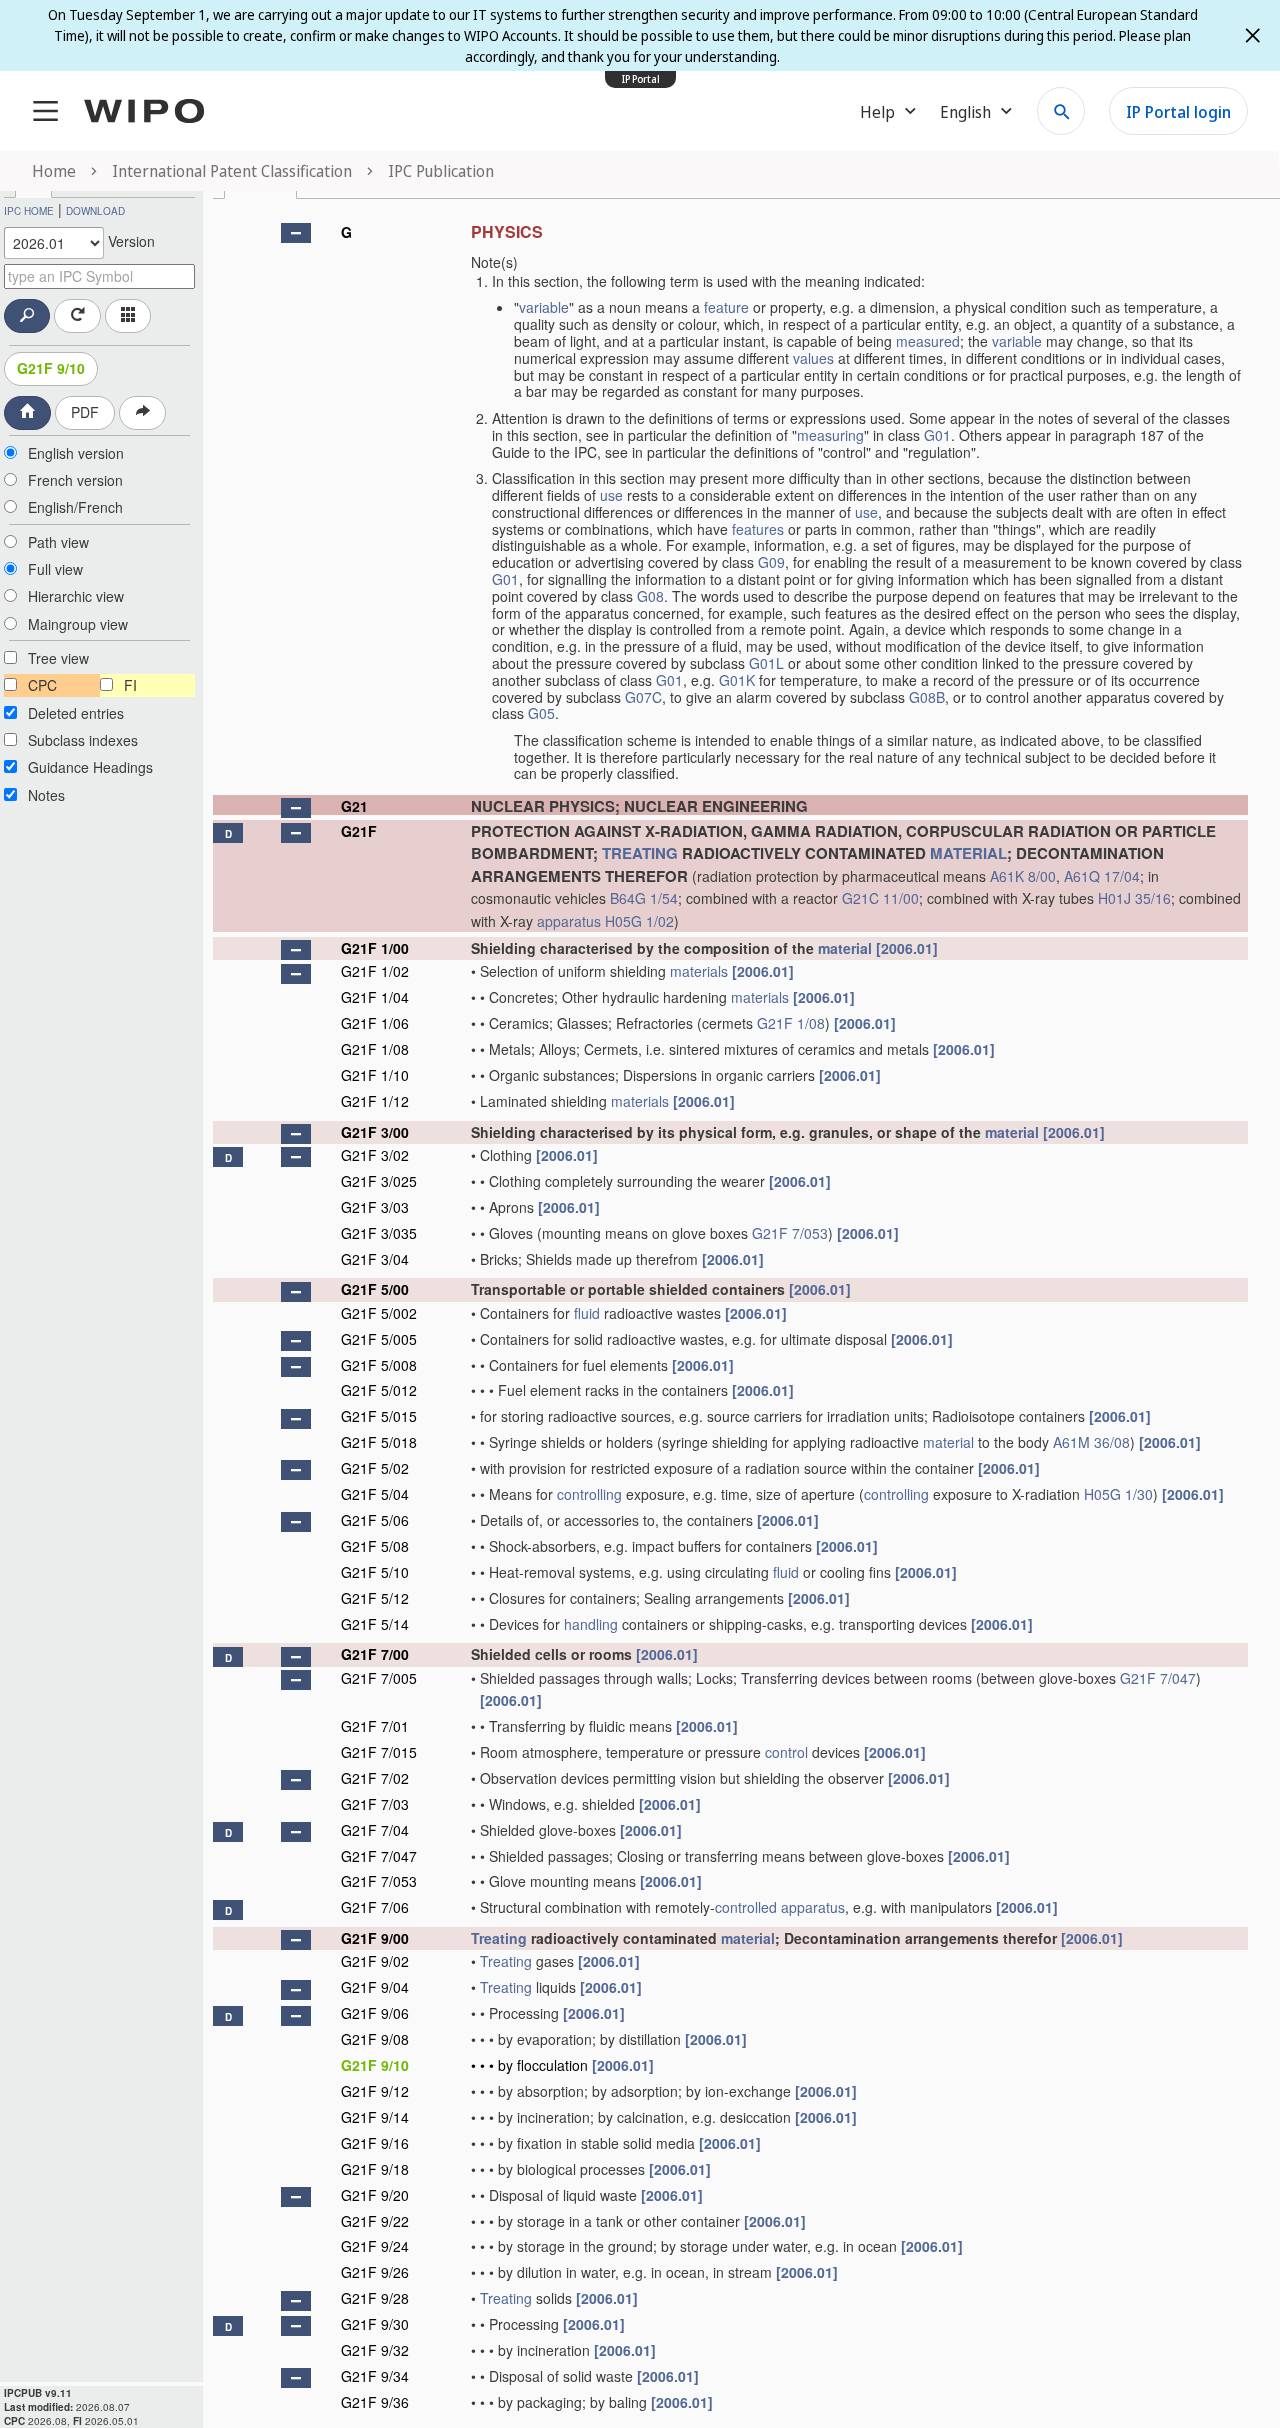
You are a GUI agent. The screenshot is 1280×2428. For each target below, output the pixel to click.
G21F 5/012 (379, 1390)
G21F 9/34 (375, 2376)
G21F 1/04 (375, 997)
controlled (746, 1907)
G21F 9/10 (51, 368)
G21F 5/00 (375, 1289)
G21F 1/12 (375, 1101)
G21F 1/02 (375, 971)
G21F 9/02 (375, 1961)
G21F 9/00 (375, 1938)
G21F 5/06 (375, 1520)
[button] (296, 233)
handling (591, 1624)
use (611, 495)
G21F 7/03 (375, 1804)
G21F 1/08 (791, 1023)
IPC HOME (29, 211)
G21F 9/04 (375, 1987)
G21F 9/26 (375, 2272)
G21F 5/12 (375, 1598)
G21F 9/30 (375, 2324)
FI (130, 685)
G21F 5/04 (375, 1494)
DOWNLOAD (95, 211)
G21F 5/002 (379, 1313)
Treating (499, 1938)
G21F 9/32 (375, 2350)
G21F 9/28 (375, 2298)
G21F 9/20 (375, 2195)
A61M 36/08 (1091, 1442)
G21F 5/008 (379, 1365)
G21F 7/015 (379, 1752)
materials (699, 971)
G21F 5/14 (375, 1624)
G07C (643, 697)
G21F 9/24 (375, 2246)
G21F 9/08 (375, 2039)
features (758, 529)
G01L (766, 663)
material (845, 948)
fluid (587, 1313)
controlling (589, 1494)
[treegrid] (730, 1315)
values (813, 358)
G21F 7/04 (375, 1830)
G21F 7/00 (375, 1654)
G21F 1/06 (375, 1023)
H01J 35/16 (1134, 898)
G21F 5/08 (375, 1546)
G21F (359, 831)
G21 (354, 806)
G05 (541, 713)
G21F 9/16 (375, 2143)
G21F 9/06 (375, 2013)
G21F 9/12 (375, 2091)
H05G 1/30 (1118, 1494)
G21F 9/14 (375, 2117)
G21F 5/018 (379, 1442)
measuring (830, 435)
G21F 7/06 (375, 1907)
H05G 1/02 (639, 921)
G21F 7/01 (375, 1726)
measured (928, 341)
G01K (737, 680)
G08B (927, 697)
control (786, 1752)
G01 (937, 435)
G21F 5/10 (375, 1572)
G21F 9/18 (375, 2169)
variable (544, 307)
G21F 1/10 (375, 1075)
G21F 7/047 (1158, 1678)
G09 (771, 562)
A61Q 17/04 (1102, 876)
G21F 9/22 (375, 2221)
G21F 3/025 (379, 1181)
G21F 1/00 (375, 948)
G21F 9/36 (375, 2402)
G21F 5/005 (379, 1339)
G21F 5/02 (375, 1468)
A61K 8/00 (1023, 876)
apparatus (569, 921)
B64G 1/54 (644, 898)
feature (726, 307)
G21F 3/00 (375, 1132)
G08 (650, 596)
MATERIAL (968, 853)
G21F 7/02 (375, 1778)
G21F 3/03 (375, 1207)
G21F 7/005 (379, 1678)
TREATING (640, 853)
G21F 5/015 (379, 1416)
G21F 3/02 (375, 1155)
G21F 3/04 (375, 1259)
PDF (85, 412)
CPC (42, 685)
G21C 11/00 (880, 898)
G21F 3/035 (379, 1233)
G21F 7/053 (790, 1233)
